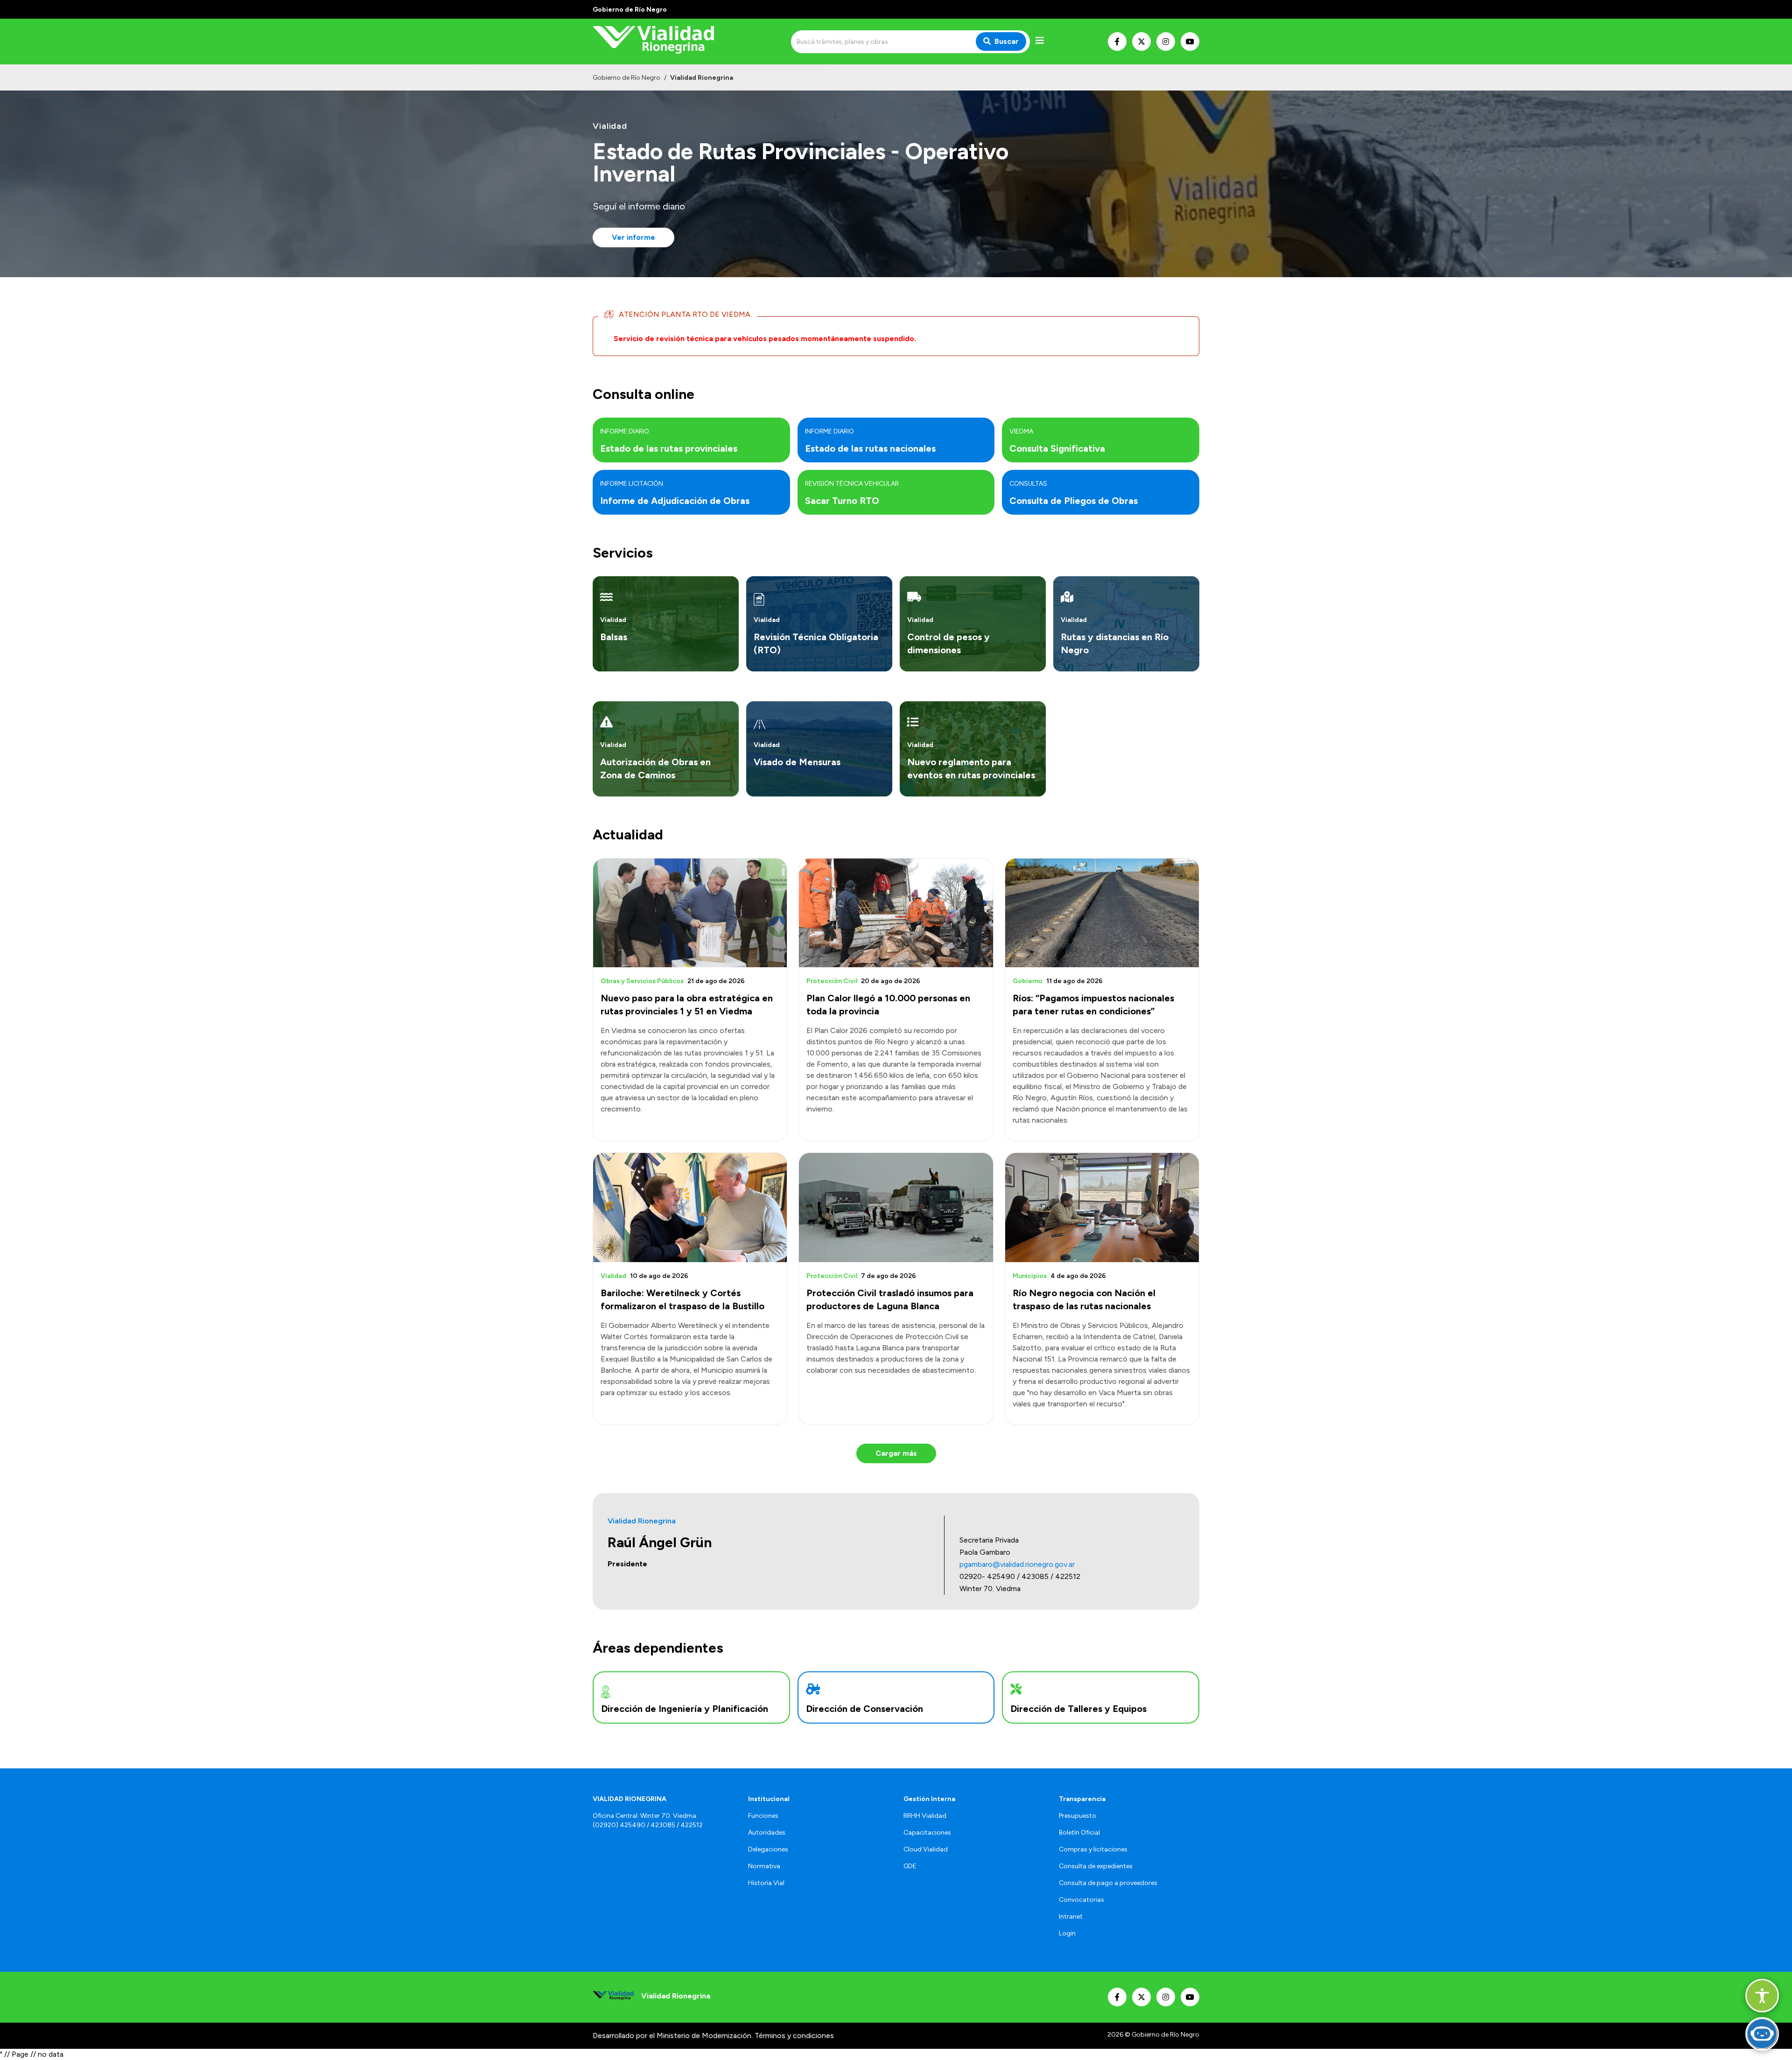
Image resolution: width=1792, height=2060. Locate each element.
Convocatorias (1081, 1900)
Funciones (763, 1816)
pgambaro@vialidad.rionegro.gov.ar (1017, 1564)
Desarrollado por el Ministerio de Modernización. (673, 2036)
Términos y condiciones (794, 2036)
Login (1067, 1933)
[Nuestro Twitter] (1141, 42)
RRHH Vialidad (925, 1816)
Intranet (1071, 1917)
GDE (910, 1866)
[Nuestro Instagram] (1166, 42)
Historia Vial (766, 1883)
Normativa (764, 1866)
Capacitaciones (927, 1833)
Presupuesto (1078, 1816)
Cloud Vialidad (926, 1849)
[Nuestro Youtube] (1190, 42)
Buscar (1007, 41)
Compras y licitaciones (1093, 1849)
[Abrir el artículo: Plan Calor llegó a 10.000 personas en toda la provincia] (896, 913)
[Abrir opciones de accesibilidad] (1762, 1996)
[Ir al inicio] (660, 42)
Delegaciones (768, 1849)
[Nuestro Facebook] (1117, 42)
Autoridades (767, 1833)
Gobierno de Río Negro (626, 78)
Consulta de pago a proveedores (1108, 1883)
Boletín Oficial (1079, 1833)
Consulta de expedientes (1096, 1866)
